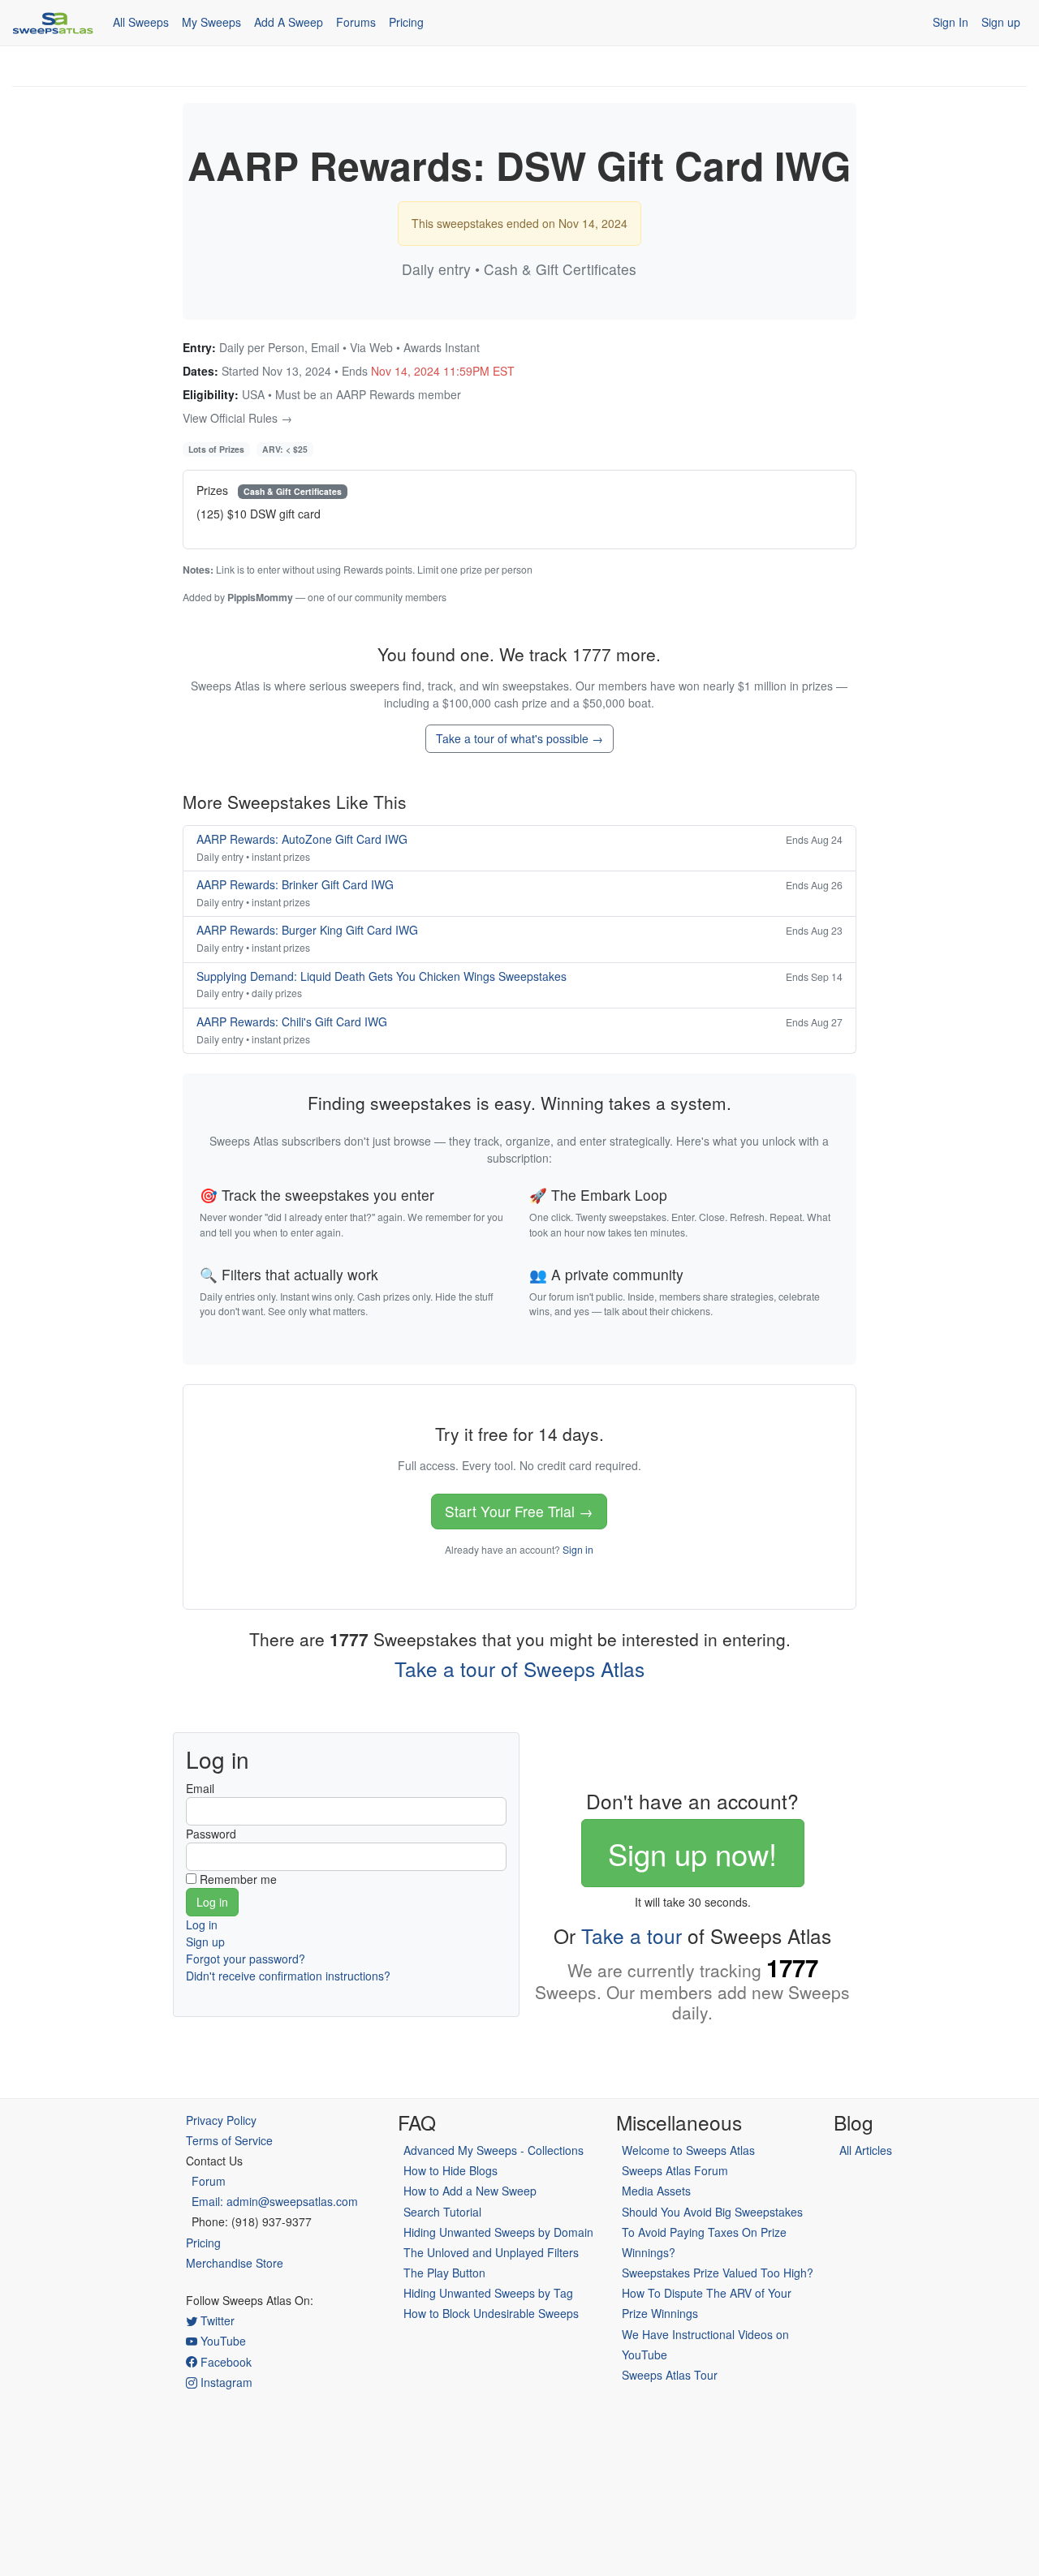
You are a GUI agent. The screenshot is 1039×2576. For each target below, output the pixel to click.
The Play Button (444, 2273)
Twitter (216, 2320)
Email (200, 1788)
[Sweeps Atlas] (53, 23)
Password (211, 1834)
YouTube (222, 2341)
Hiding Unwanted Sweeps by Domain (498, 2232)
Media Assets (656, 2191)
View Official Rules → (237, 418)
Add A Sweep (289, 22)
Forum (209, 2181)
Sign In (951, 22)
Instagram (225, 2382)
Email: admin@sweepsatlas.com (275, 2201)
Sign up (1001, 22)
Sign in (578, 1549)
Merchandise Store (235, 2263)
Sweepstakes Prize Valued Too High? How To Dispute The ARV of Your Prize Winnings (718, 2293)
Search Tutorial (442, 2212)
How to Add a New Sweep (470, 2191)
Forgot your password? (246, 1959)
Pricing (406, 22)
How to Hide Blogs (451, 2170)
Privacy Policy (221, 2120)
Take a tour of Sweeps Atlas (519, 1669)
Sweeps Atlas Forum (675, 2170)
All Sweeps (141, 22)
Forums (356, 22)
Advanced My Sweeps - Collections (494, 2150)
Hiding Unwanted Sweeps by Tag (488, 2293)
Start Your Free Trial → (519, 1511)
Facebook (224, 2362)
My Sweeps (211, 22)
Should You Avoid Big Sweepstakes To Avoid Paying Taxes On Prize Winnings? (712, 2232)
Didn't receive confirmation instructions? (288, 1976)
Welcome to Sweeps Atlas (688, 2150)
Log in (202, 1924)
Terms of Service (229, 2140)
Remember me (238, 1879)
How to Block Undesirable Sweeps (491, 2313)
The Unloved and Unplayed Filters (491, 2252)
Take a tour (632, 1935)
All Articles (866, 2150)
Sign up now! (692, 1853)
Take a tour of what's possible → (519, 738)
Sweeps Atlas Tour (670, 2375)
